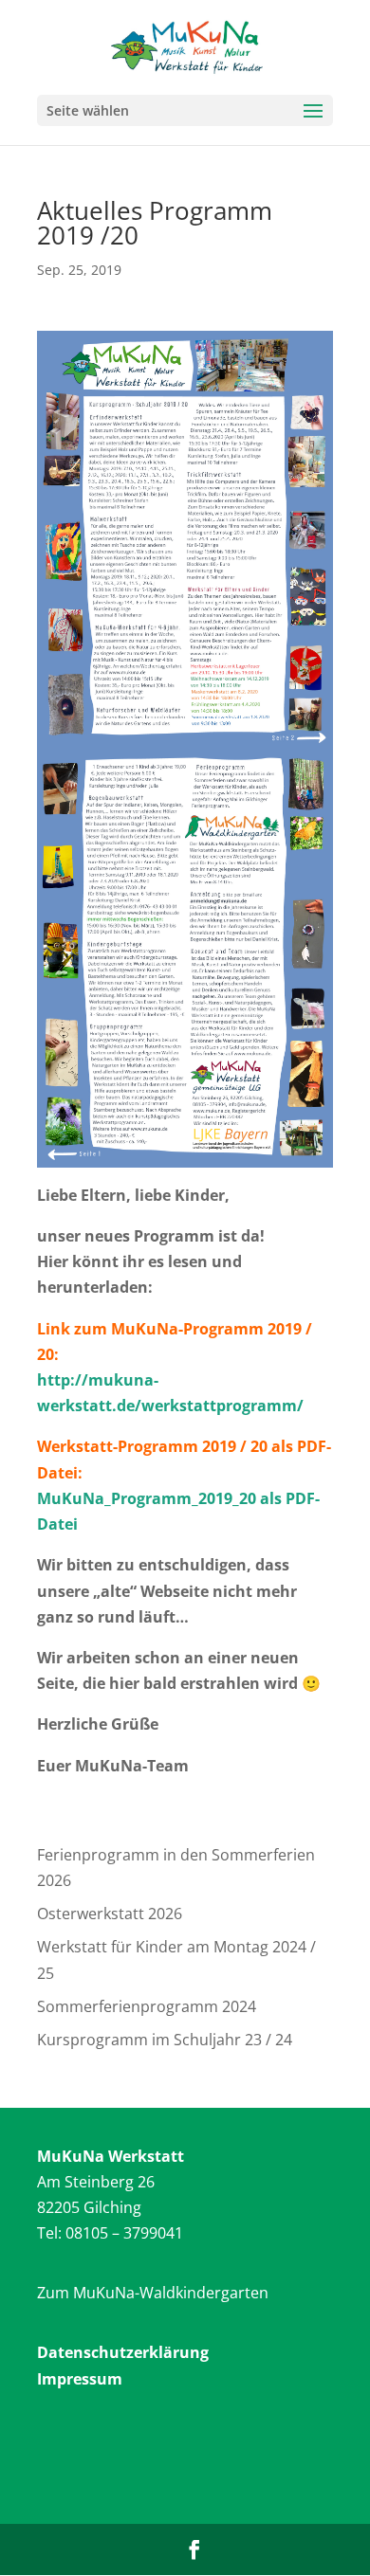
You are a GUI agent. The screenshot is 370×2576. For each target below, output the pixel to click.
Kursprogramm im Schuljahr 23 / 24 (165, 2040)
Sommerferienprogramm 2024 (147, 2006)
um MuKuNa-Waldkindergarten (157, 2293)
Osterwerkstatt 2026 (110, 1914)
